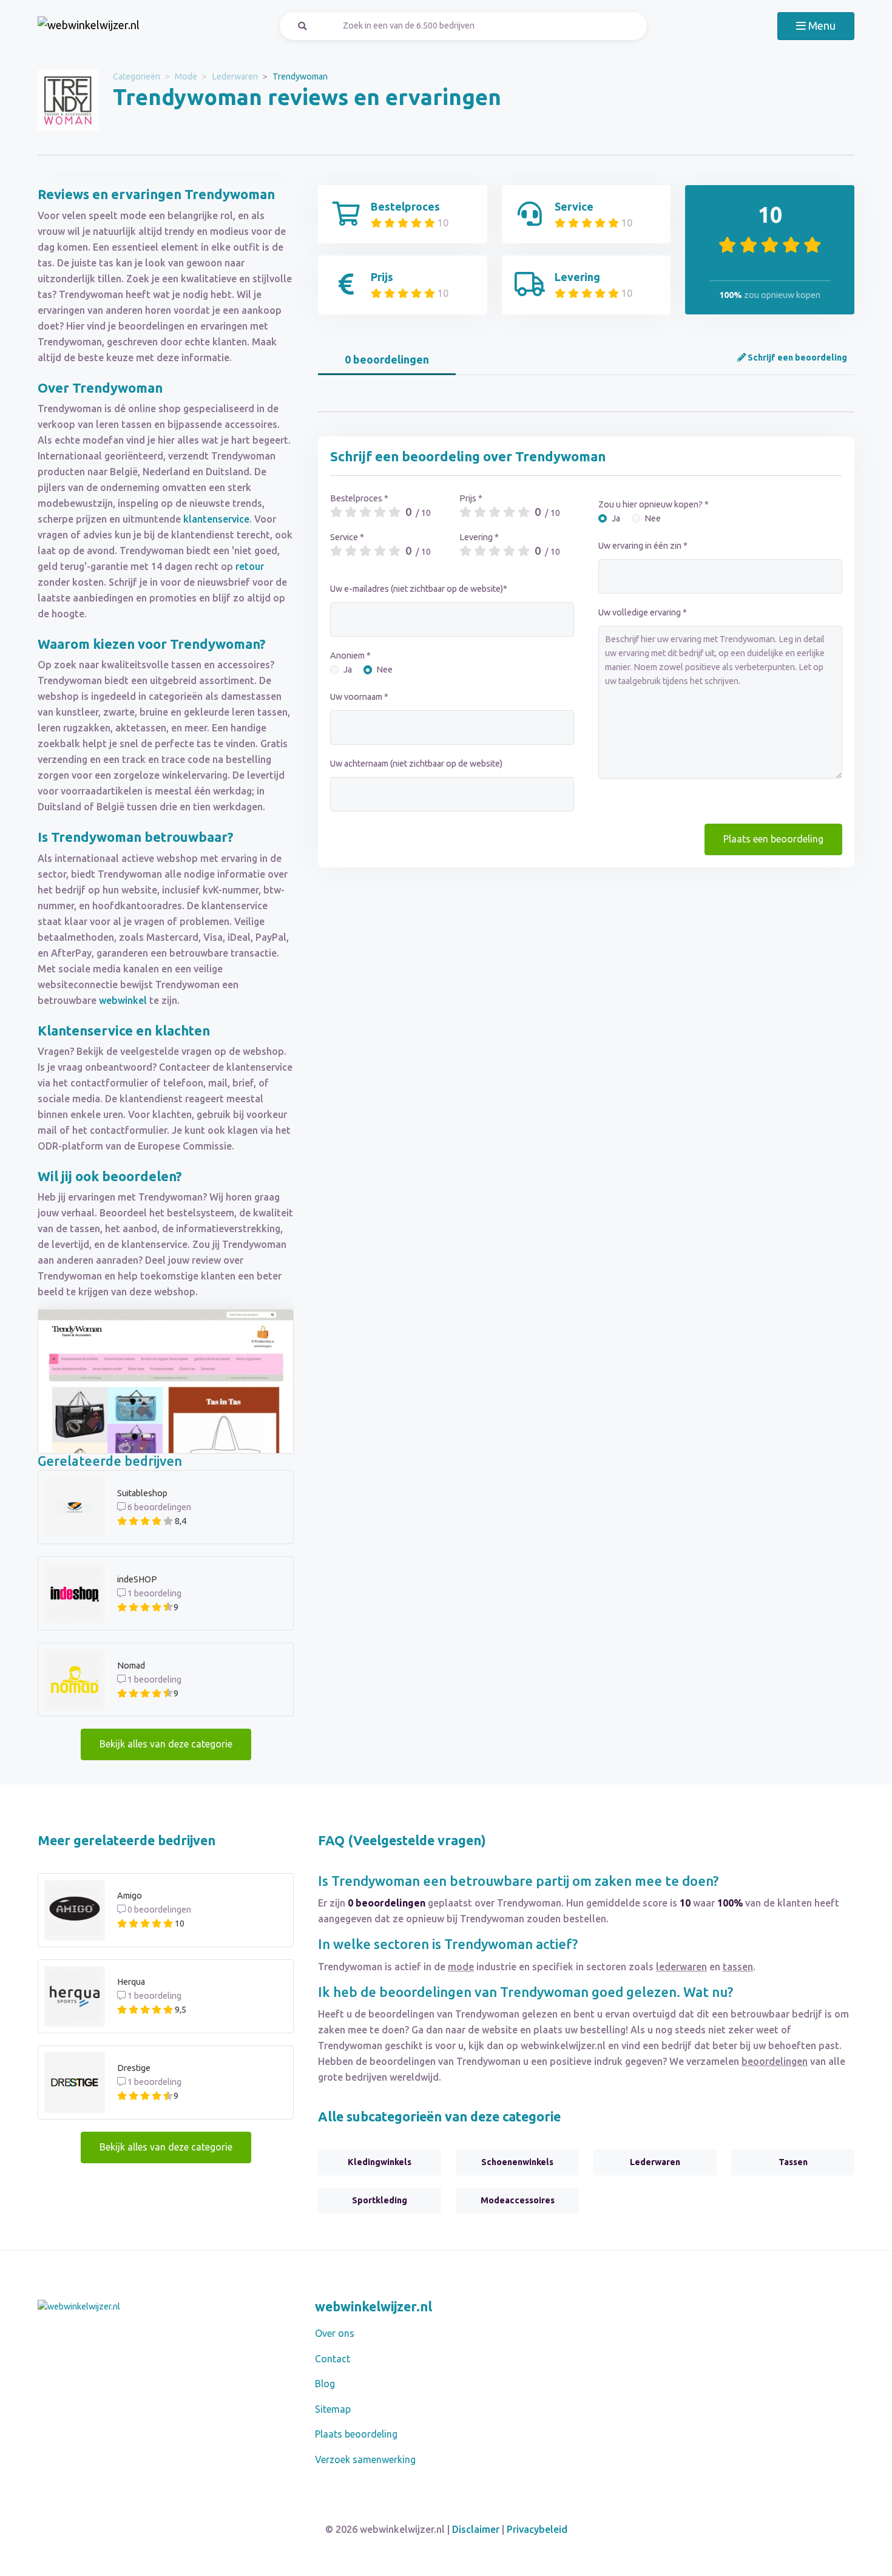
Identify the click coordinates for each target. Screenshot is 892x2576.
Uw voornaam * (359, 697)
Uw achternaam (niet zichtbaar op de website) (416, 764)
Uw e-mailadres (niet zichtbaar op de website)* (419, 589)
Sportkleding (380, 2200)
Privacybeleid (537, 2529)
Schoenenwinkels (517, 2162)
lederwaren (681, 1967)
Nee (384, 669)
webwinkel (123, 1000)
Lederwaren (235, 76)
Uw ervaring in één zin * (643, 546)
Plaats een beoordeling (773, 839)
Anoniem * (350, 656)
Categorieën (137, 76)
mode (461, 1967)
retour (250, 566)
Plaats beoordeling (356, 2434)
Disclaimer (476, 2529)
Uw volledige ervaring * (643, 612)
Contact (333, 2359)
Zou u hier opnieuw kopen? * (654, 504)
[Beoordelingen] (89, 26)
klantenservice (216, 519)
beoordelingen (775, 2061)
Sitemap (333, 2409)
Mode (186, 76)
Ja (348, 669)
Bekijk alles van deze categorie (166, 1744)
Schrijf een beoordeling (796, 358)
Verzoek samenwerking (365, 2459)
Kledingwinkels (380, 2162)
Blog (325, 2384)
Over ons (335, 2333)
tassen (738, 1967)
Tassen (793, 2162)
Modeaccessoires (518, 2200)
